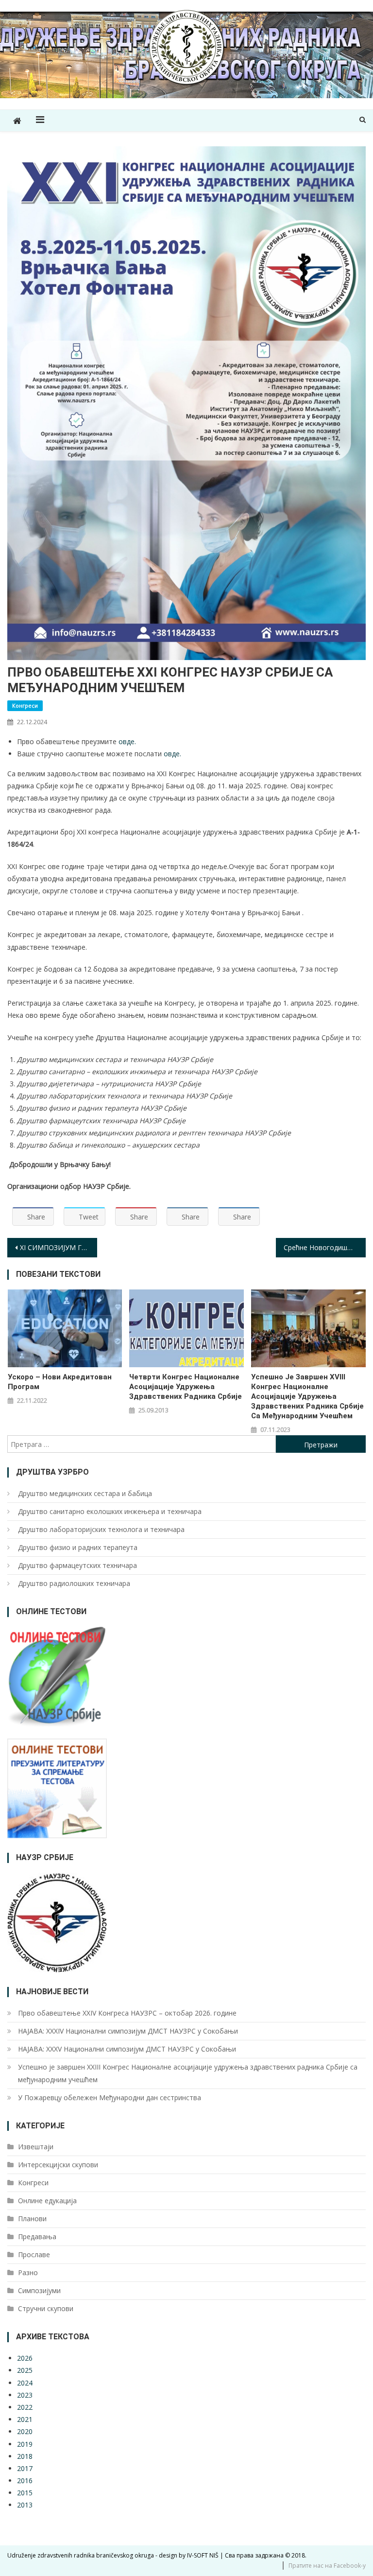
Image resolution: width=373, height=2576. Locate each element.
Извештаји (36, 2147)
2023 (25, 2395)
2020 (25, 2431)
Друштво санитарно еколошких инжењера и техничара (110, 1511)
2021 (25, 2419)
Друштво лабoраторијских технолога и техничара (101, 1529)
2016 (25, 2480)
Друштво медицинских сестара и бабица (85, 1493)
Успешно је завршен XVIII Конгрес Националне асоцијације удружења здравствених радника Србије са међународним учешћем (307, 1396)
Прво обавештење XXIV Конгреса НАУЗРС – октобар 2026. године (127, 2013)
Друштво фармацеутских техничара (77, 1565)
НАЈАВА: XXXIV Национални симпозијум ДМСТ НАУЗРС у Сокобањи (128, 2031)
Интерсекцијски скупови (58, 2165)
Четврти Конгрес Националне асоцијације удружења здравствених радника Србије (186, 1387)
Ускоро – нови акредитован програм (60, 1382)
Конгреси (25, 705)
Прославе (34, 2254)
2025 (25, 2370)
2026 (25, 2358)
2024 (25, 2383)
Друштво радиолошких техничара (74, 1583)
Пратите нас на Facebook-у (327, 2566)
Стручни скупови (46, 2308)
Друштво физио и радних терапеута (78, 1547)
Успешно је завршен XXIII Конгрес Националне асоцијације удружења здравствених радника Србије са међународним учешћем (188, 2073)
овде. (127, 741)
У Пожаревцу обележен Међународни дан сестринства (110, 2097)
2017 (25, 2468)
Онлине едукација (47, 2201)
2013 (25, 2505)
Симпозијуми (39, 2290)
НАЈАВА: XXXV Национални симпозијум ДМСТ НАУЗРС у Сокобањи (127, 2049)
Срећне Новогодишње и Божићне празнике (324, 1247)
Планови (32, 2219)
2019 (25, 2444)
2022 (25, 2407)
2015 (25, 2493)
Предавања (37, 2237)
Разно (28, 2272)
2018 (25, 2456)
